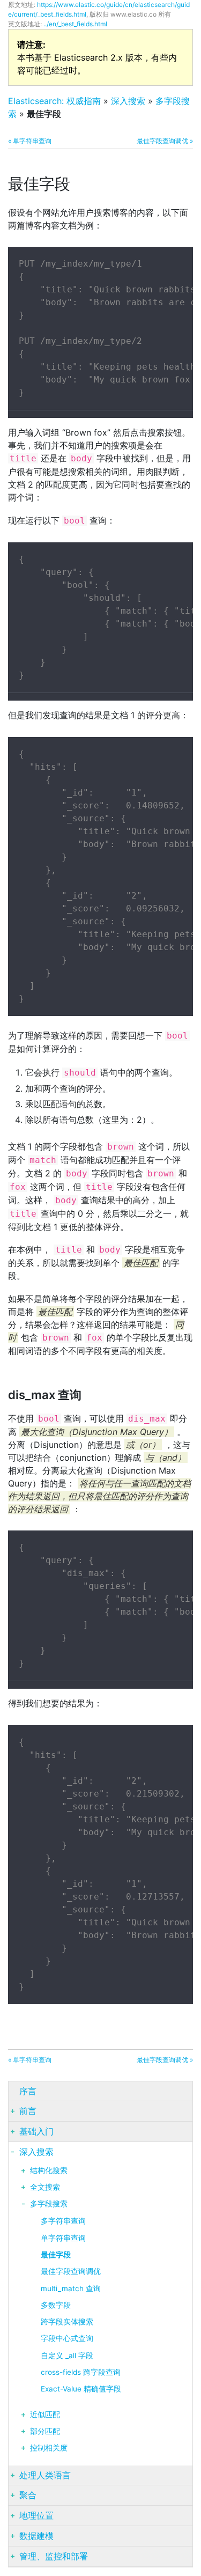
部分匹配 (45, 2431)
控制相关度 (49, 2448)
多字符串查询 (63, 2221)
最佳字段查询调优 (71, 2271)
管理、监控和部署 (54, 2556)
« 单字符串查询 (30, 141)
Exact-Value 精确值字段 (81, 2389)
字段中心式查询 (67, 2338)
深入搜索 (128, 101)
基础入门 (36, 2131)
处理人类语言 (45, 2475)
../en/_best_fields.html (75, 24)
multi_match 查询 (71, 2288)
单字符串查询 (63, 2238)
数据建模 (36, 2536)
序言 (28, 2091)
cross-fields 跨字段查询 (81, 2372)
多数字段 (56, 2305)
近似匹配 (45, 2415)
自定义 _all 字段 (67, 2356)
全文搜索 (45, 2187)
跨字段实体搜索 (67, 2322)
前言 (28, 2111)
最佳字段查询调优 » (165, 141)
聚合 (28, 2495)
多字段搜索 (49, 2204)
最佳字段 (56, 2255)
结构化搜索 (49, 2170)
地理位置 (36, 2515)
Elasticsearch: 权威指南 (54, 101)
